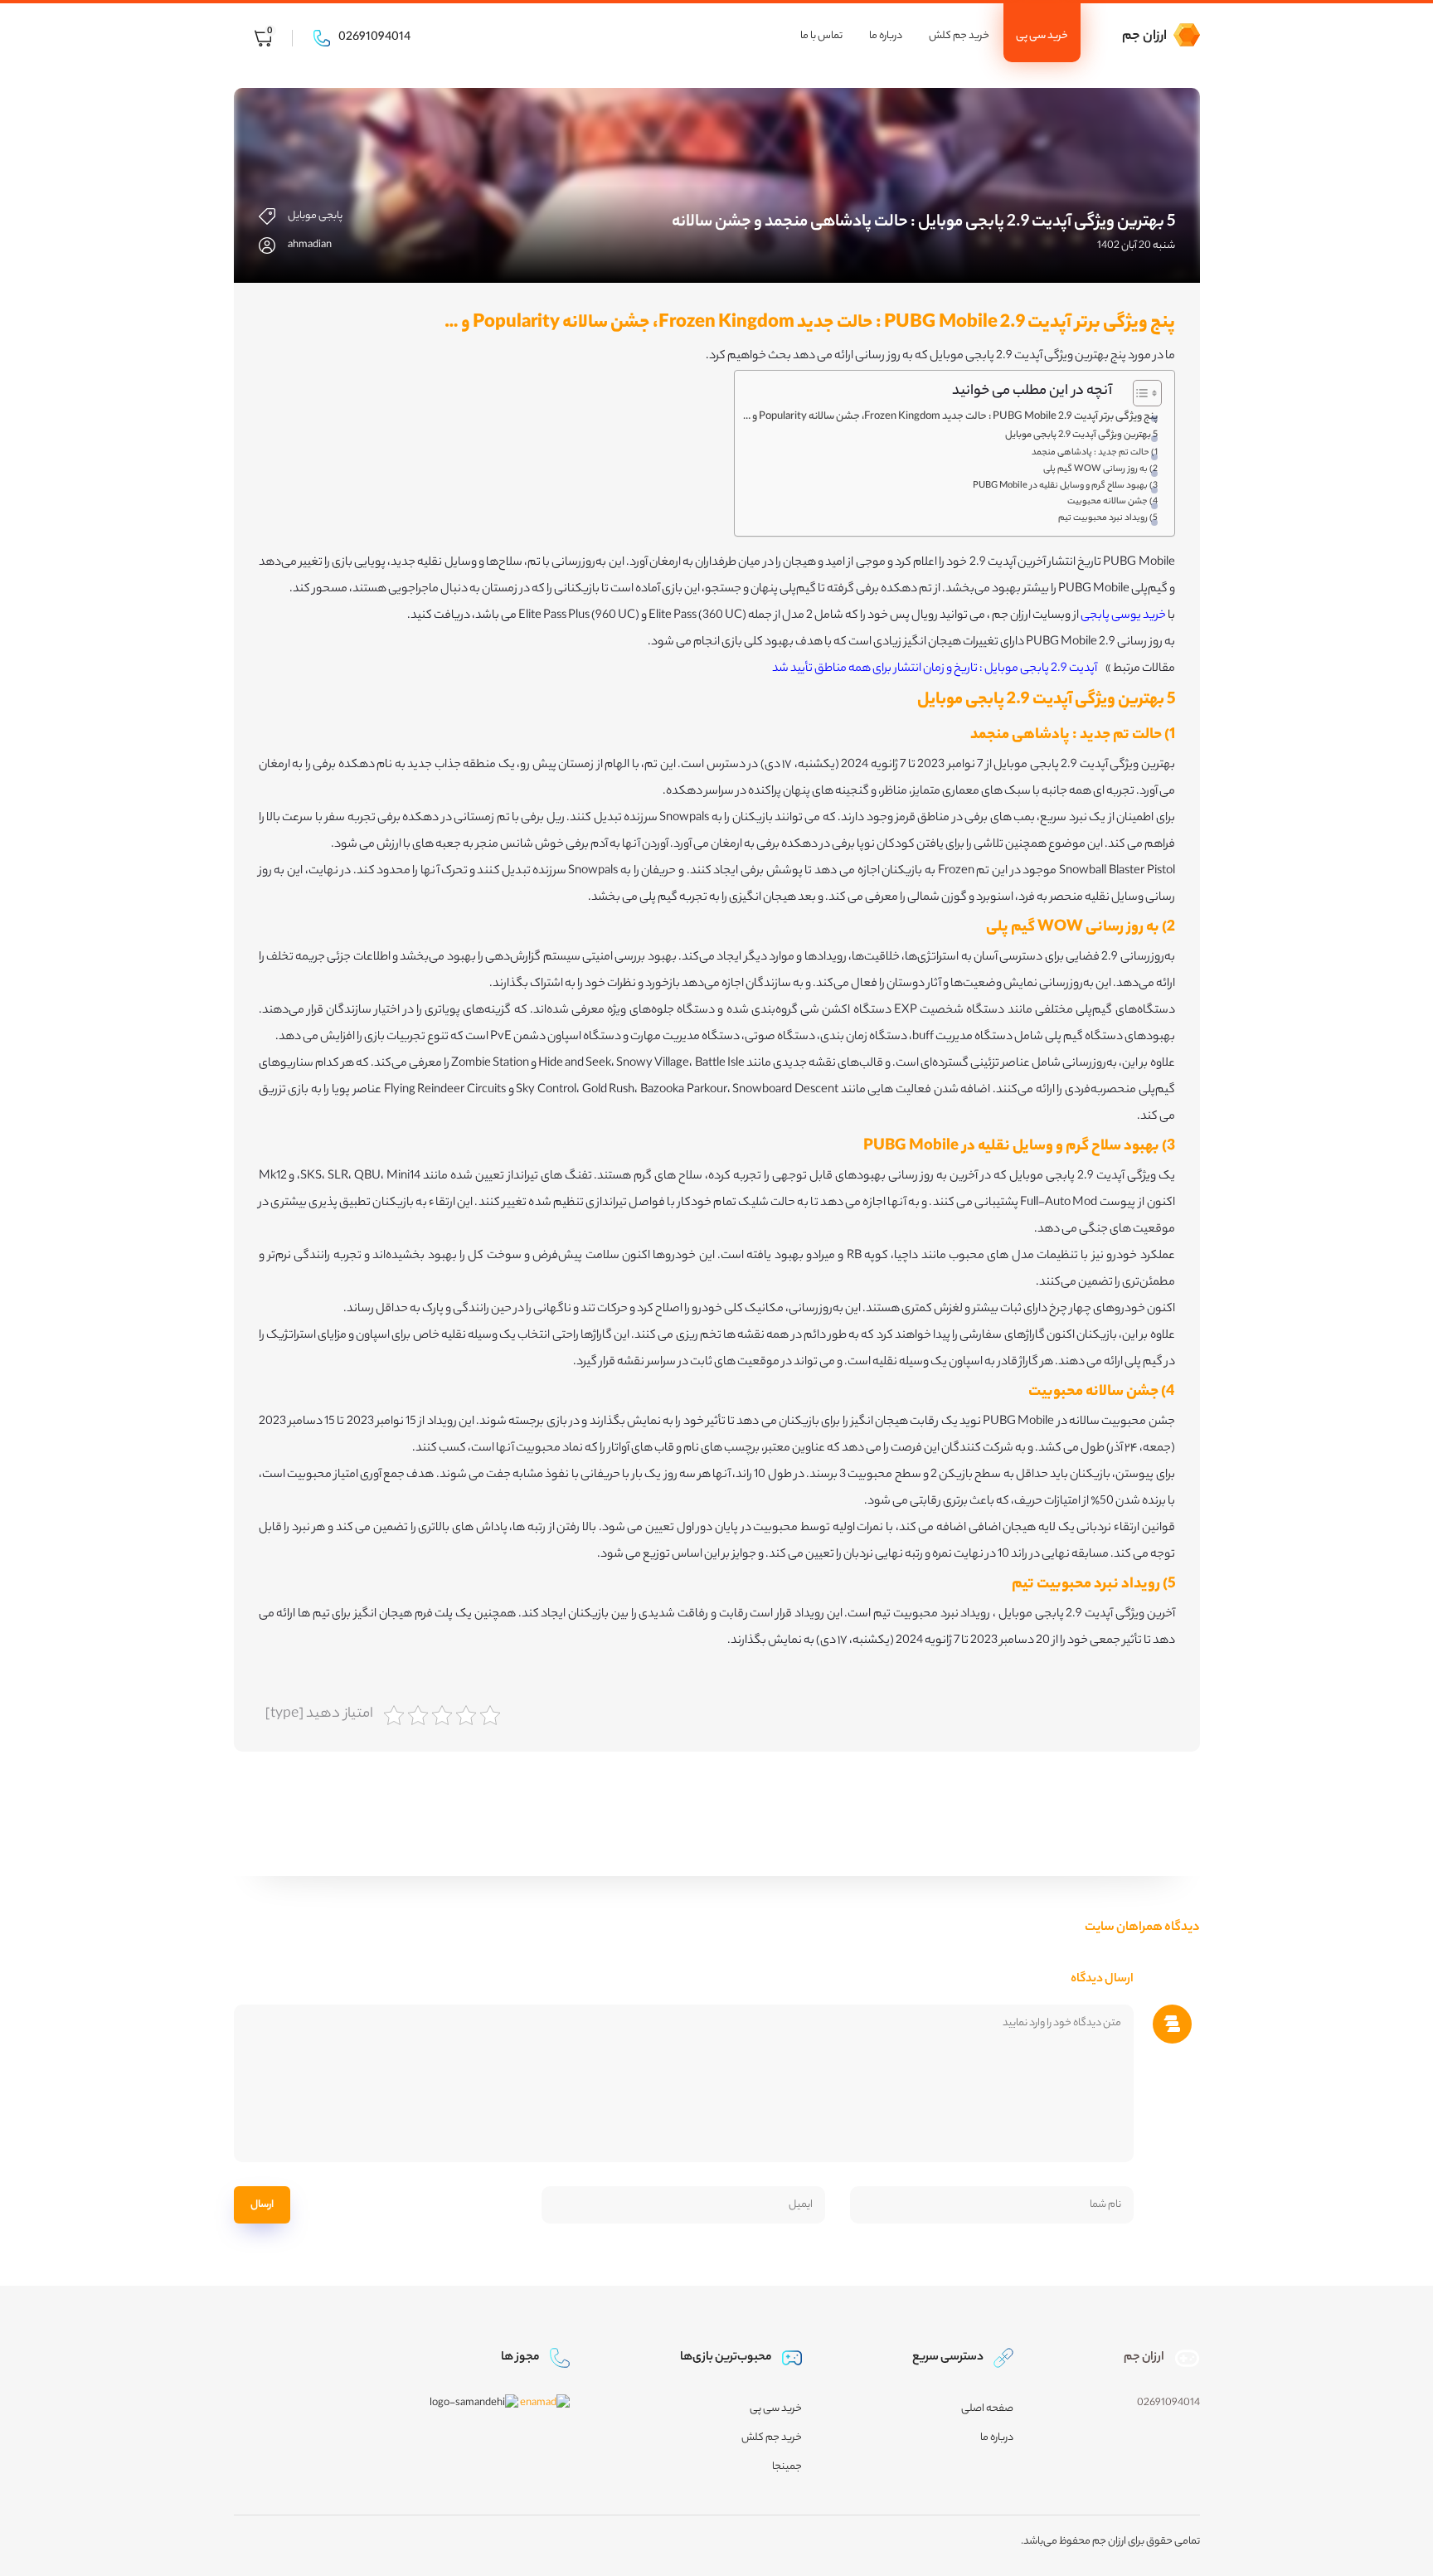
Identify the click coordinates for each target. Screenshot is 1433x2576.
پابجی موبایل (315, 216)
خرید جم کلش (959, 36)
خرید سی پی (1042, 36)
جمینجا (787, 2467)
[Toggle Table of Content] (1139, 393)
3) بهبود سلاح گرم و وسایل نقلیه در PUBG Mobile (1065, 486)
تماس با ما (821, 36)
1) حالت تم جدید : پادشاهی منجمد (1095, 453)
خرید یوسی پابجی (1123, 616)
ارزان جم (1144, 37)
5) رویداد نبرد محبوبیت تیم (1108, 518)
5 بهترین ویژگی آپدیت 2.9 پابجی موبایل (1081, 435)
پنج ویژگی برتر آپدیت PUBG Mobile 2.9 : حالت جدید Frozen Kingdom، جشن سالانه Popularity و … (950, 417)
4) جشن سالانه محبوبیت (1112, 502)
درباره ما (886, 36)
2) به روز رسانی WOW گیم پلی (1100, 469)
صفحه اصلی (987, 2409)
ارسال (262, 2205)
